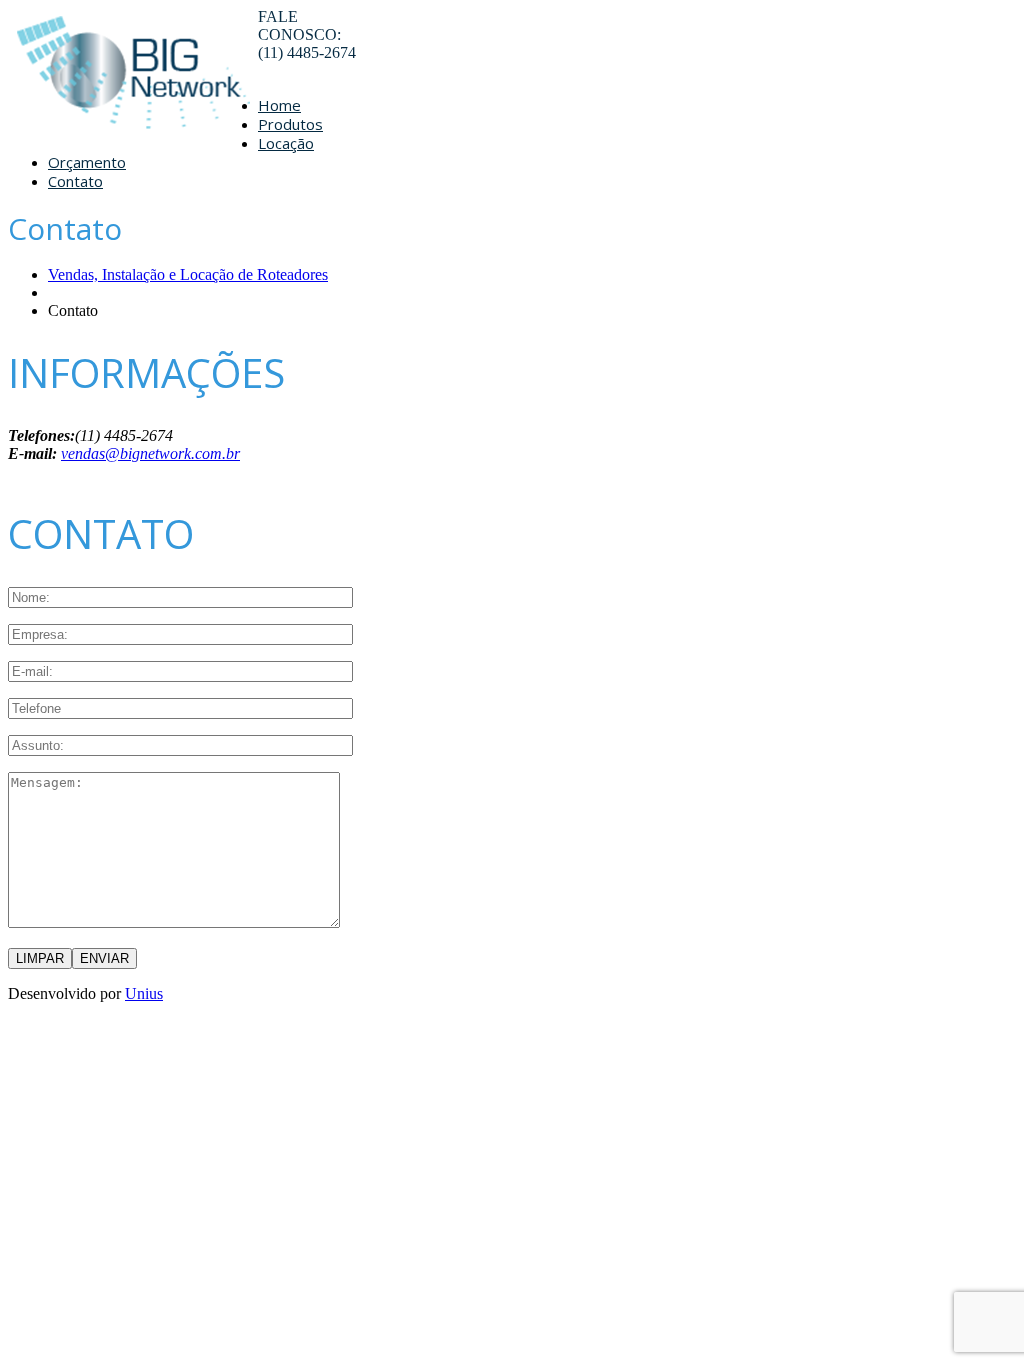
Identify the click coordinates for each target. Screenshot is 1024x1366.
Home (279, 105)
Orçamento (87, 162)
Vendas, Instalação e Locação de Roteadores (188, 274)
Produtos (290, 124)
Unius (144, 993)
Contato (75, 181)
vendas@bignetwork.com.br (150, 453)
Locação (286, 143)
